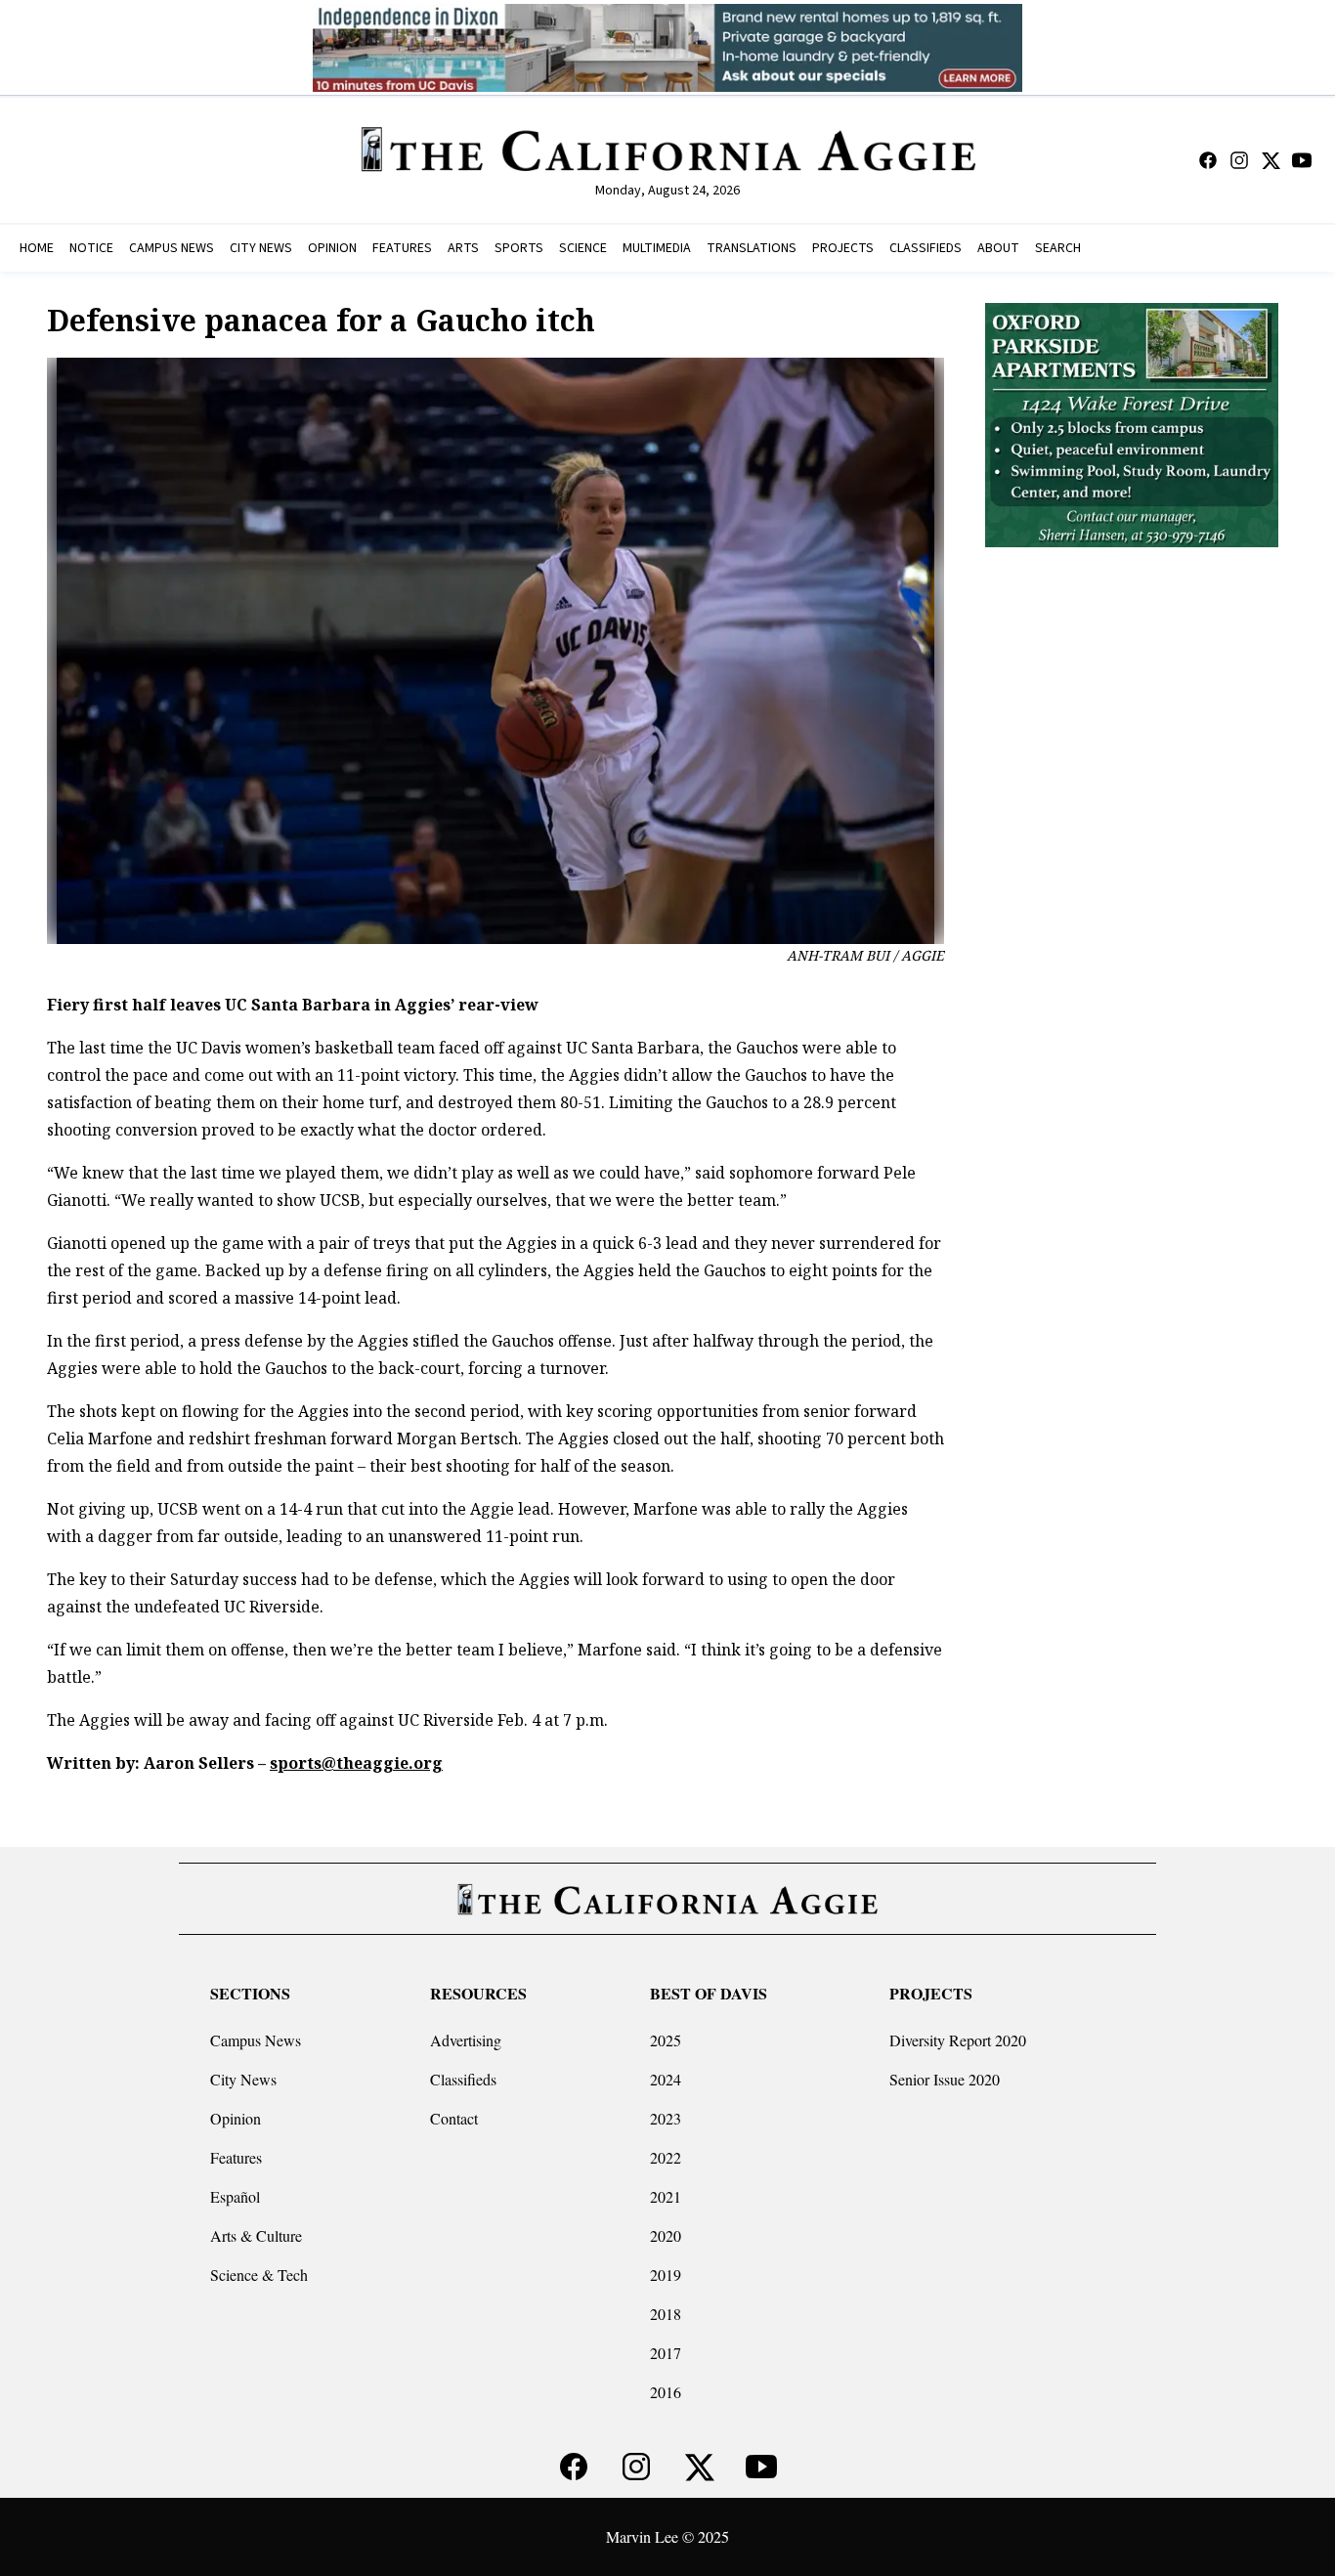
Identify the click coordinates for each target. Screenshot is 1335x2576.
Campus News (256, 2040)
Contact (454, 2118)
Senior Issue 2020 (945, 2079)
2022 (666, 2157)
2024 (666, 2079)
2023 (666, 2118)
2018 (666, 2314)
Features (236, 2157)
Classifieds (463, 2079)
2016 (666, 2392)
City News (243, 2079)
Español (235, 2196)
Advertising (466, 2040)
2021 (666, 2196)
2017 (666, 2353)
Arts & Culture (256, 2235)
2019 (666, 2275)
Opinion (236, 2118)
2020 (666, 2235)
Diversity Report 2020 (958, 2040)
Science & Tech (259, 2275)
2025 (666, 2040)
